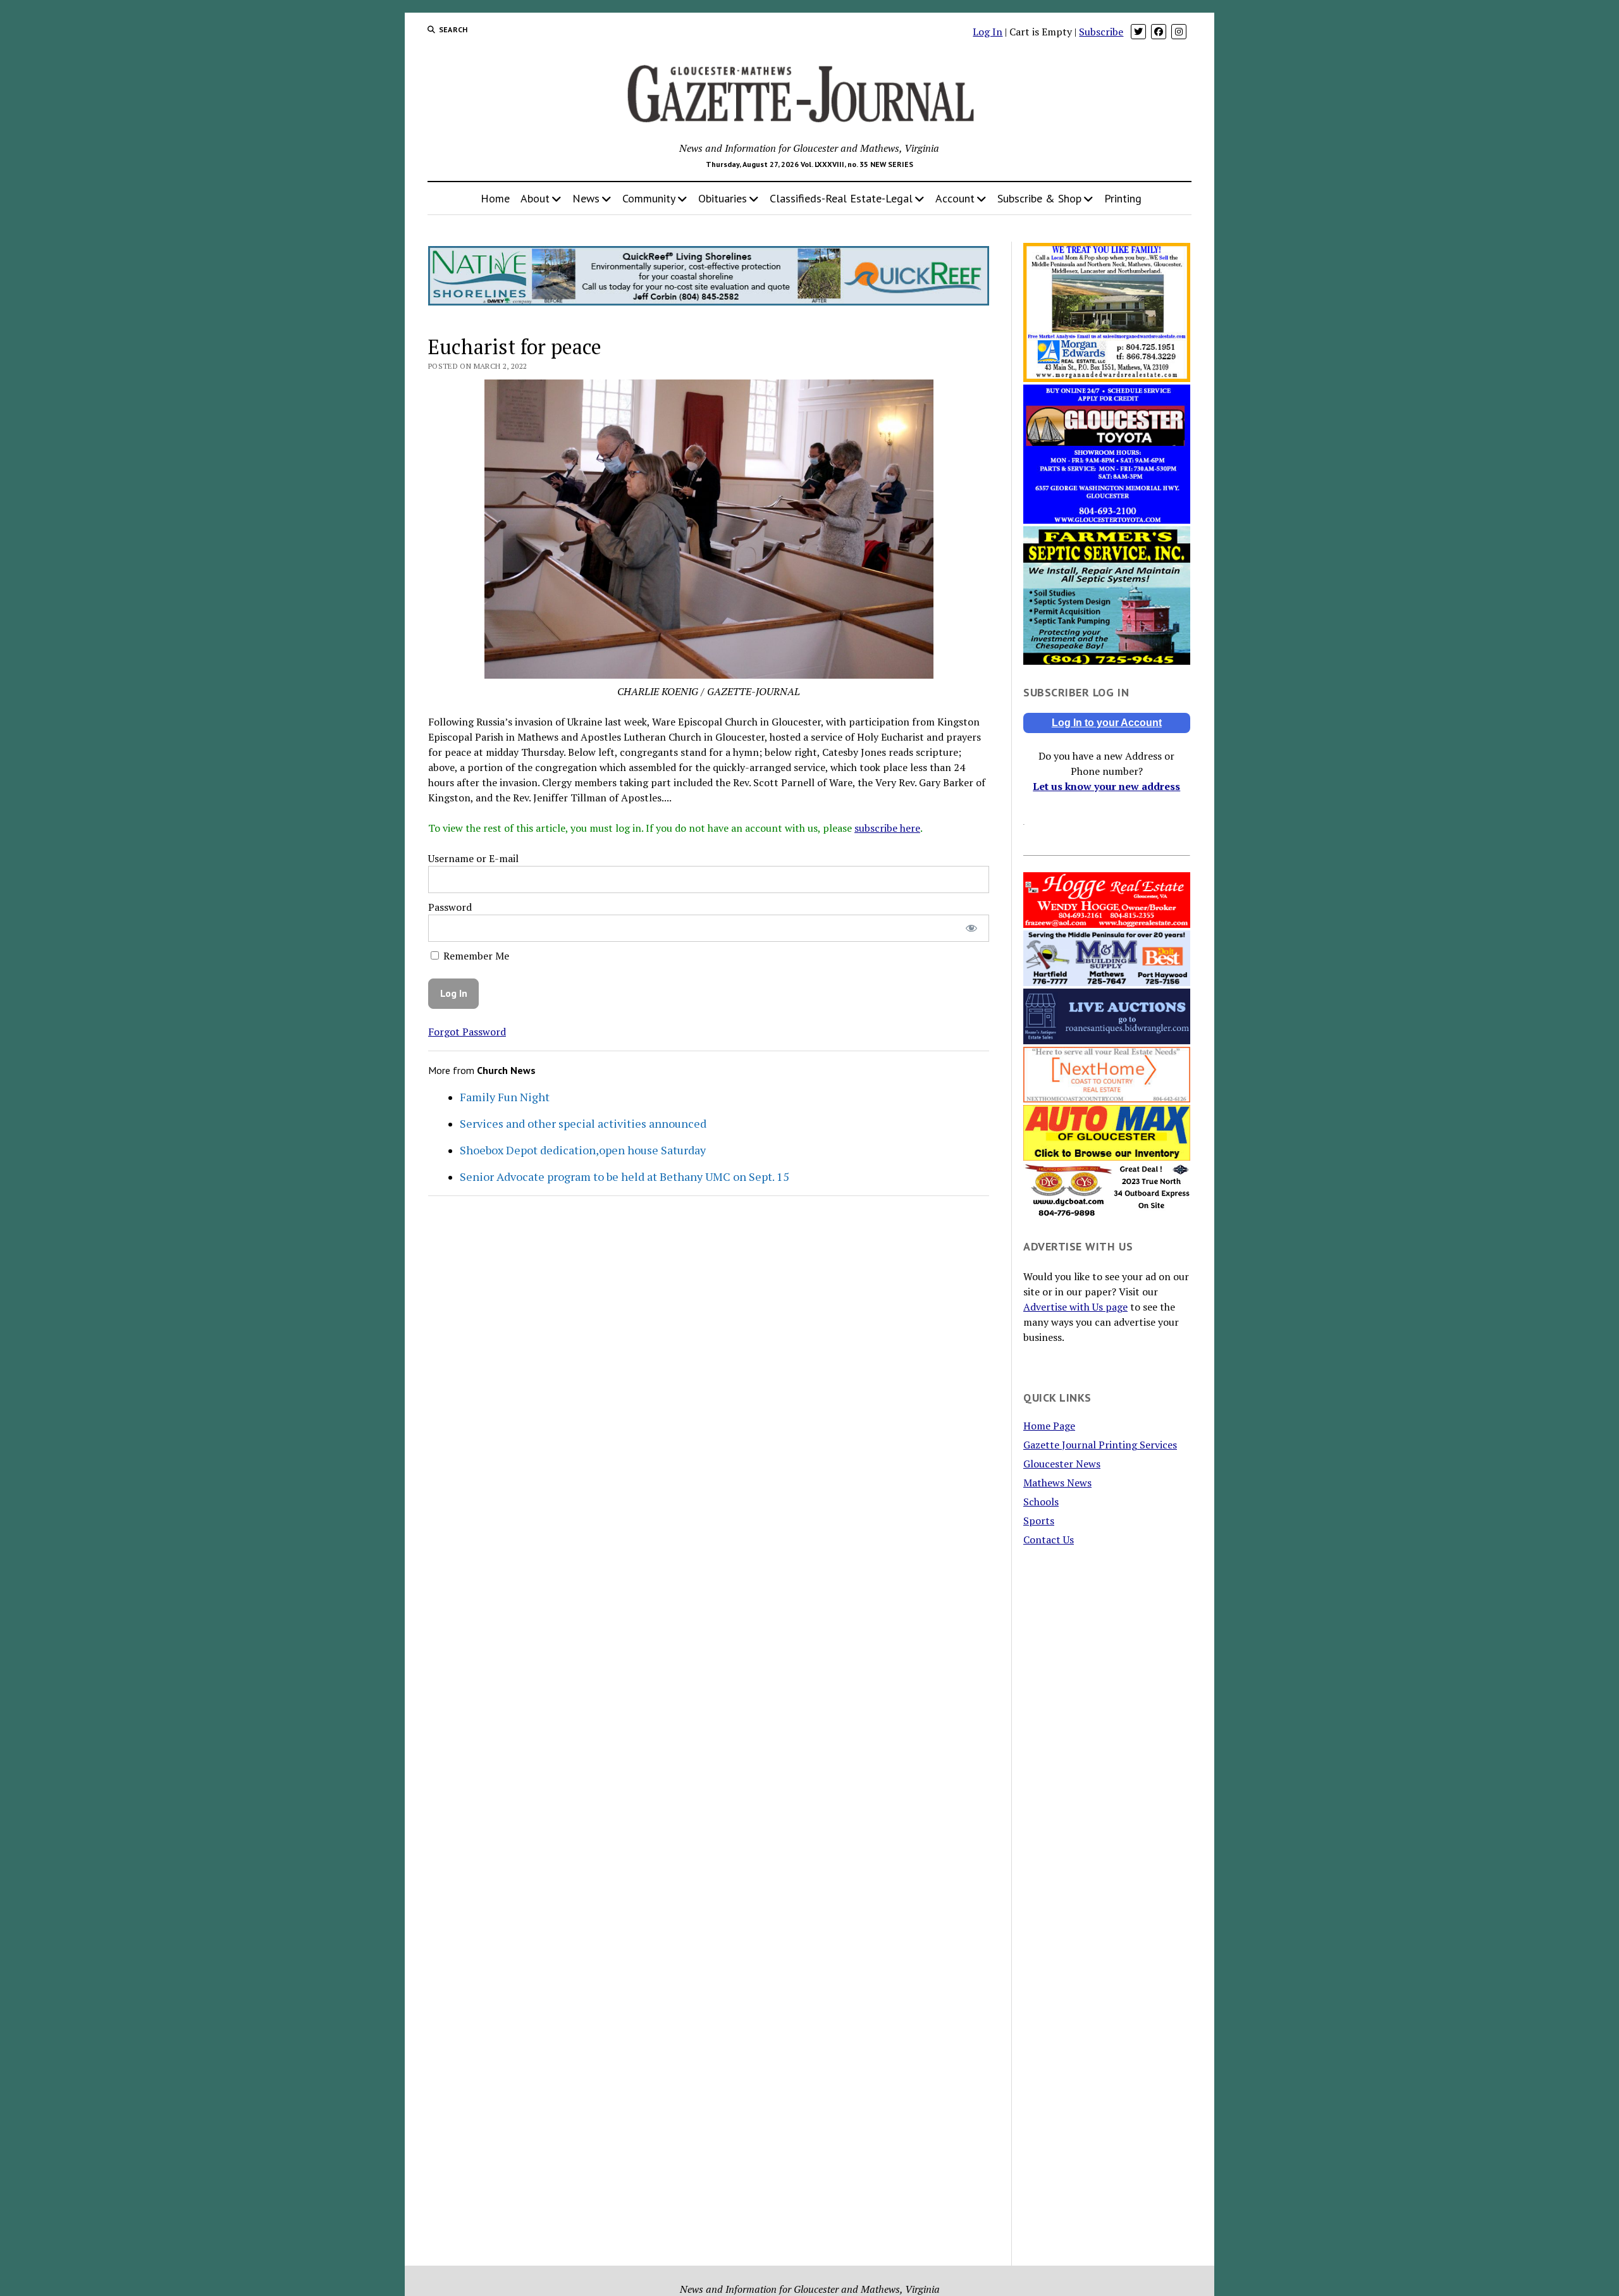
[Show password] (971, 928)
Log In (988, 32)
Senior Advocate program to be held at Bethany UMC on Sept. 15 (625, 1176)
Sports (1039, 1521)
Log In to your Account (1107, 723)
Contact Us (1049, 1540)
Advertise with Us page (1075, 1307)
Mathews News (1057, 1483)
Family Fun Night (505, 1097)
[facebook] (1159, 32)
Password (450, 907)
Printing (1123, 198)
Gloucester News (1062, 1464)
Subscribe (1101, 32)
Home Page (1049, 1426)
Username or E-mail (473, 858)
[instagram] (1179, 32)
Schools (1041, 1502)
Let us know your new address (1106, 786)
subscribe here (887, 828)
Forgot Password (467, 1032)
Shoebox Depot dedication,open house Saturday (583, 1150)
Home (495, 198)
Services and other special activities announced (583, 1123)
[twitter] (1138, 32)
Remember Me (475, 956)
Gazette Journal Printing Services (1100, 1445)
